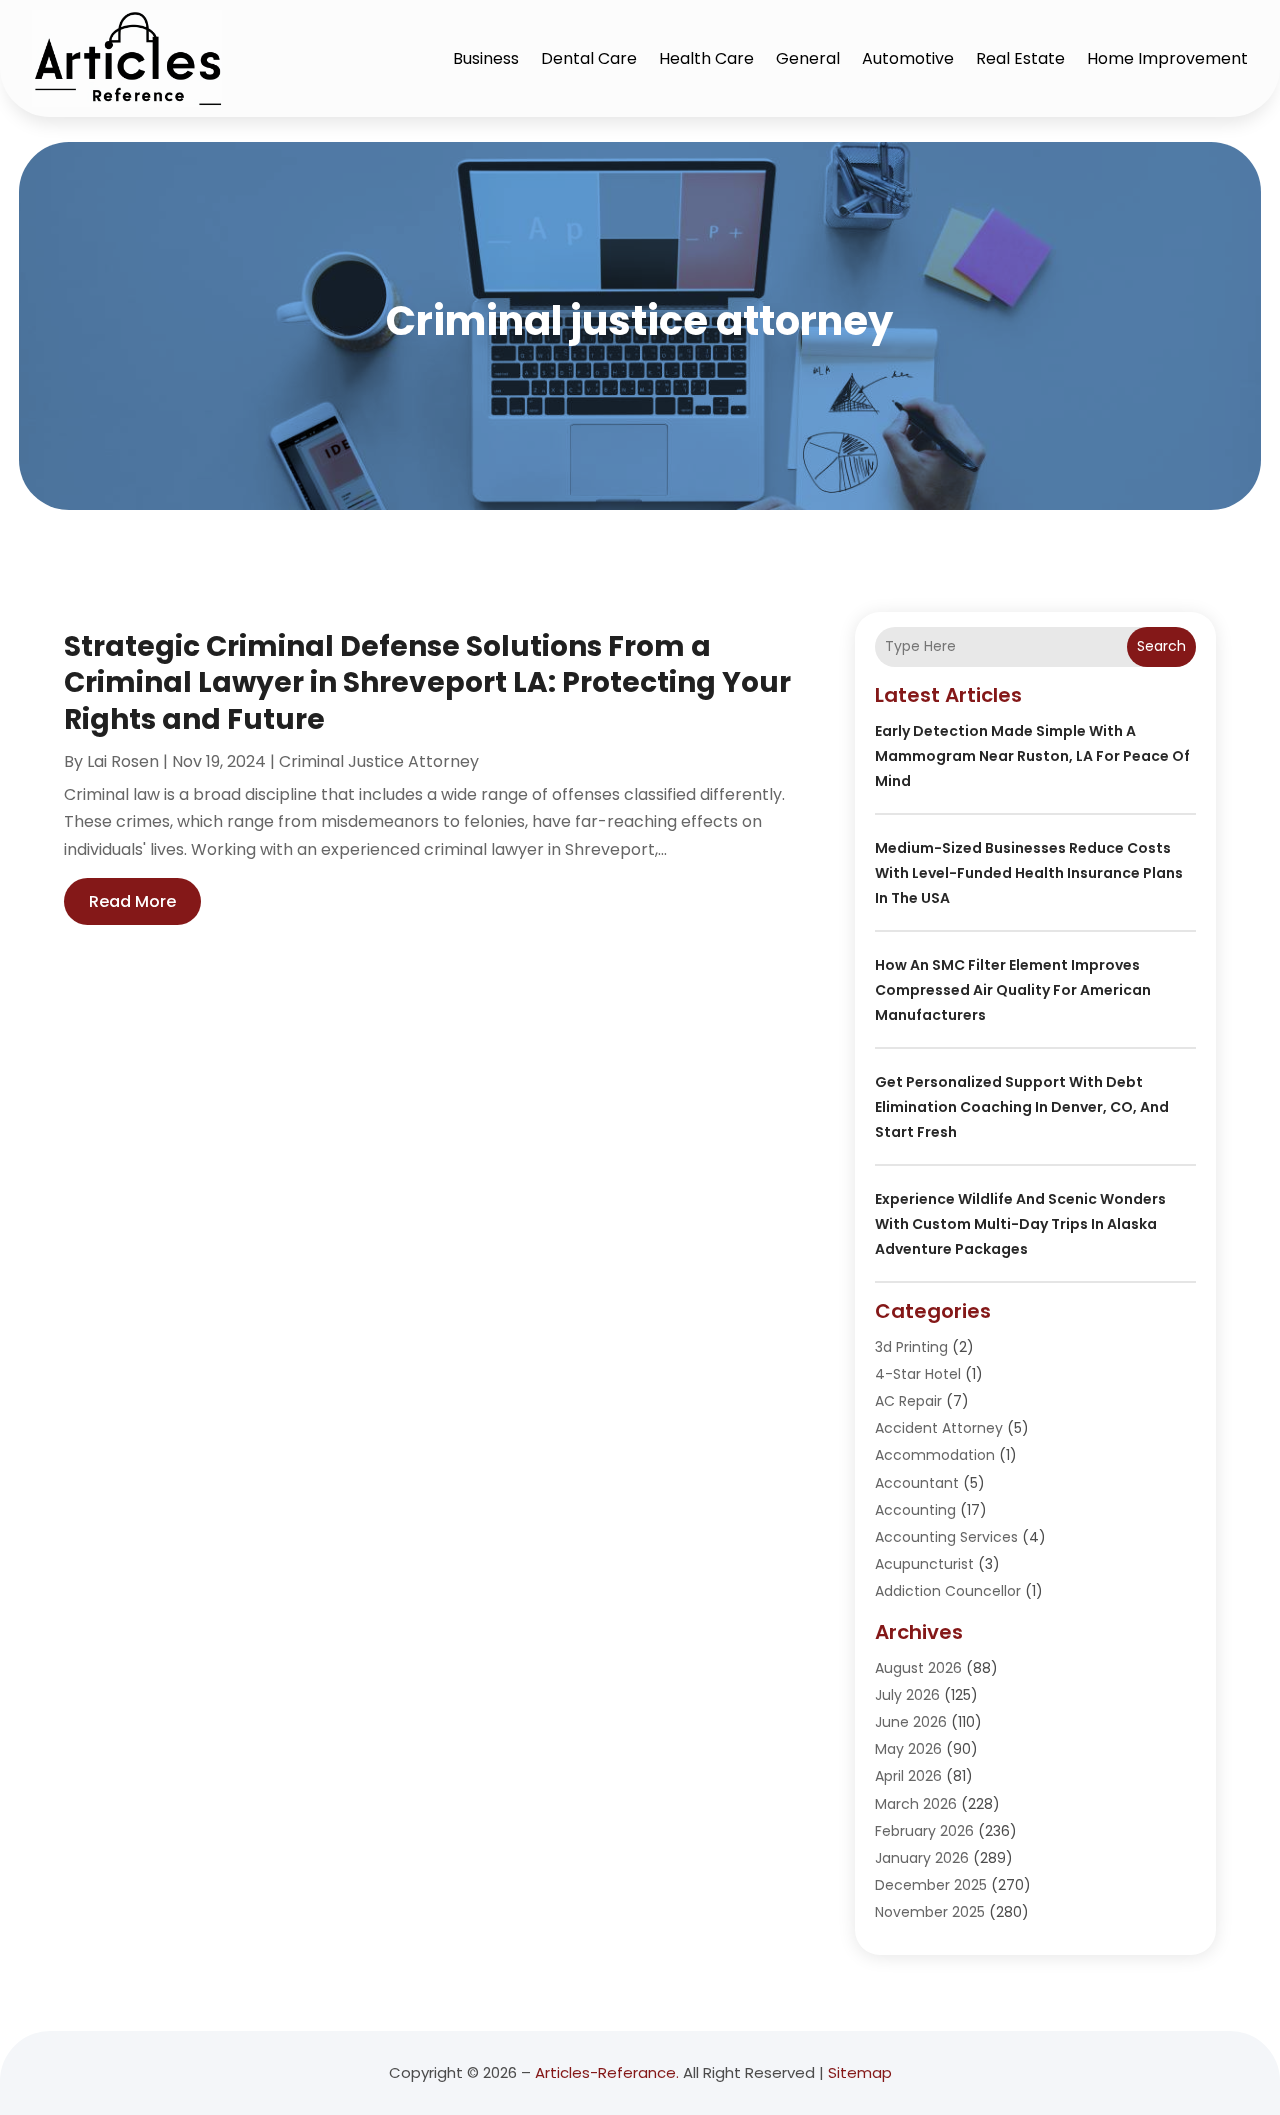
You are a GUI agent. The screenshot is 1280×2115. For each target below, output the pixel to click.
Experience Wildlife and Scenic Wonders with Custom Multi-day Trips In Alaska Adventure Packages (1020, 1224)
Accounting (915, 1510)
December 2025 (931, 1885)
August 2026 (918, 1668)
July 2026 (907, 1695)
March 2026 (916, 1804)
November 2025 (930, 1912)
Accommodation (935, 1455)
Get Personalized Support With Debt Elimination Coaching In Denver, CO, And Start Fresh (1022, 1107)
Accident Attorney (939, 1428)
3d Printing (911, 1347)
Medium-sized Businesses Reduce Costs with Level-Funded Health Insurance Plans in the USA (1029, 873)
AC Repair (908, 1401)
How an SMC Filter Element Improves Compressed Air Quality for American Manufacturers (1013, 990)
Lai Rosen (123, 761)
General (808, 58)
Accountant (917, 1483)
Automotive (908, 58)
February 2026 (924, 1831)
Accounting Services (946, 1537)
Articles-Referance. (607, 2072)
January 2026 (922, 1858)
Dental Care (589, 58)
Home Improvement (1167, 58)
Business (486, 58)
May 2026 (908, 1749)
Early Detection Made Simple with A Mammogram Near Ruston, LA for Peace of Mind (1032, 756)
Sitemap (860, 2072)
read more (132, 901)
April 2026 (908, 1776)
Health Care (706, 58)
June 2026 (911, 1722)
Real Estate (1020, 58)
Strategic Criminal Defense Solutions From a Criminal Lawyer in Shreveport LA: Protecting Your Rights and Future (427, 683)
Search (1161, 646)
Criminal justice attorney (379, 761)
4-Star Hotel (918, 1374)
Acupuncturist (924, 1564)
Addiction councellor (948, 1591)
